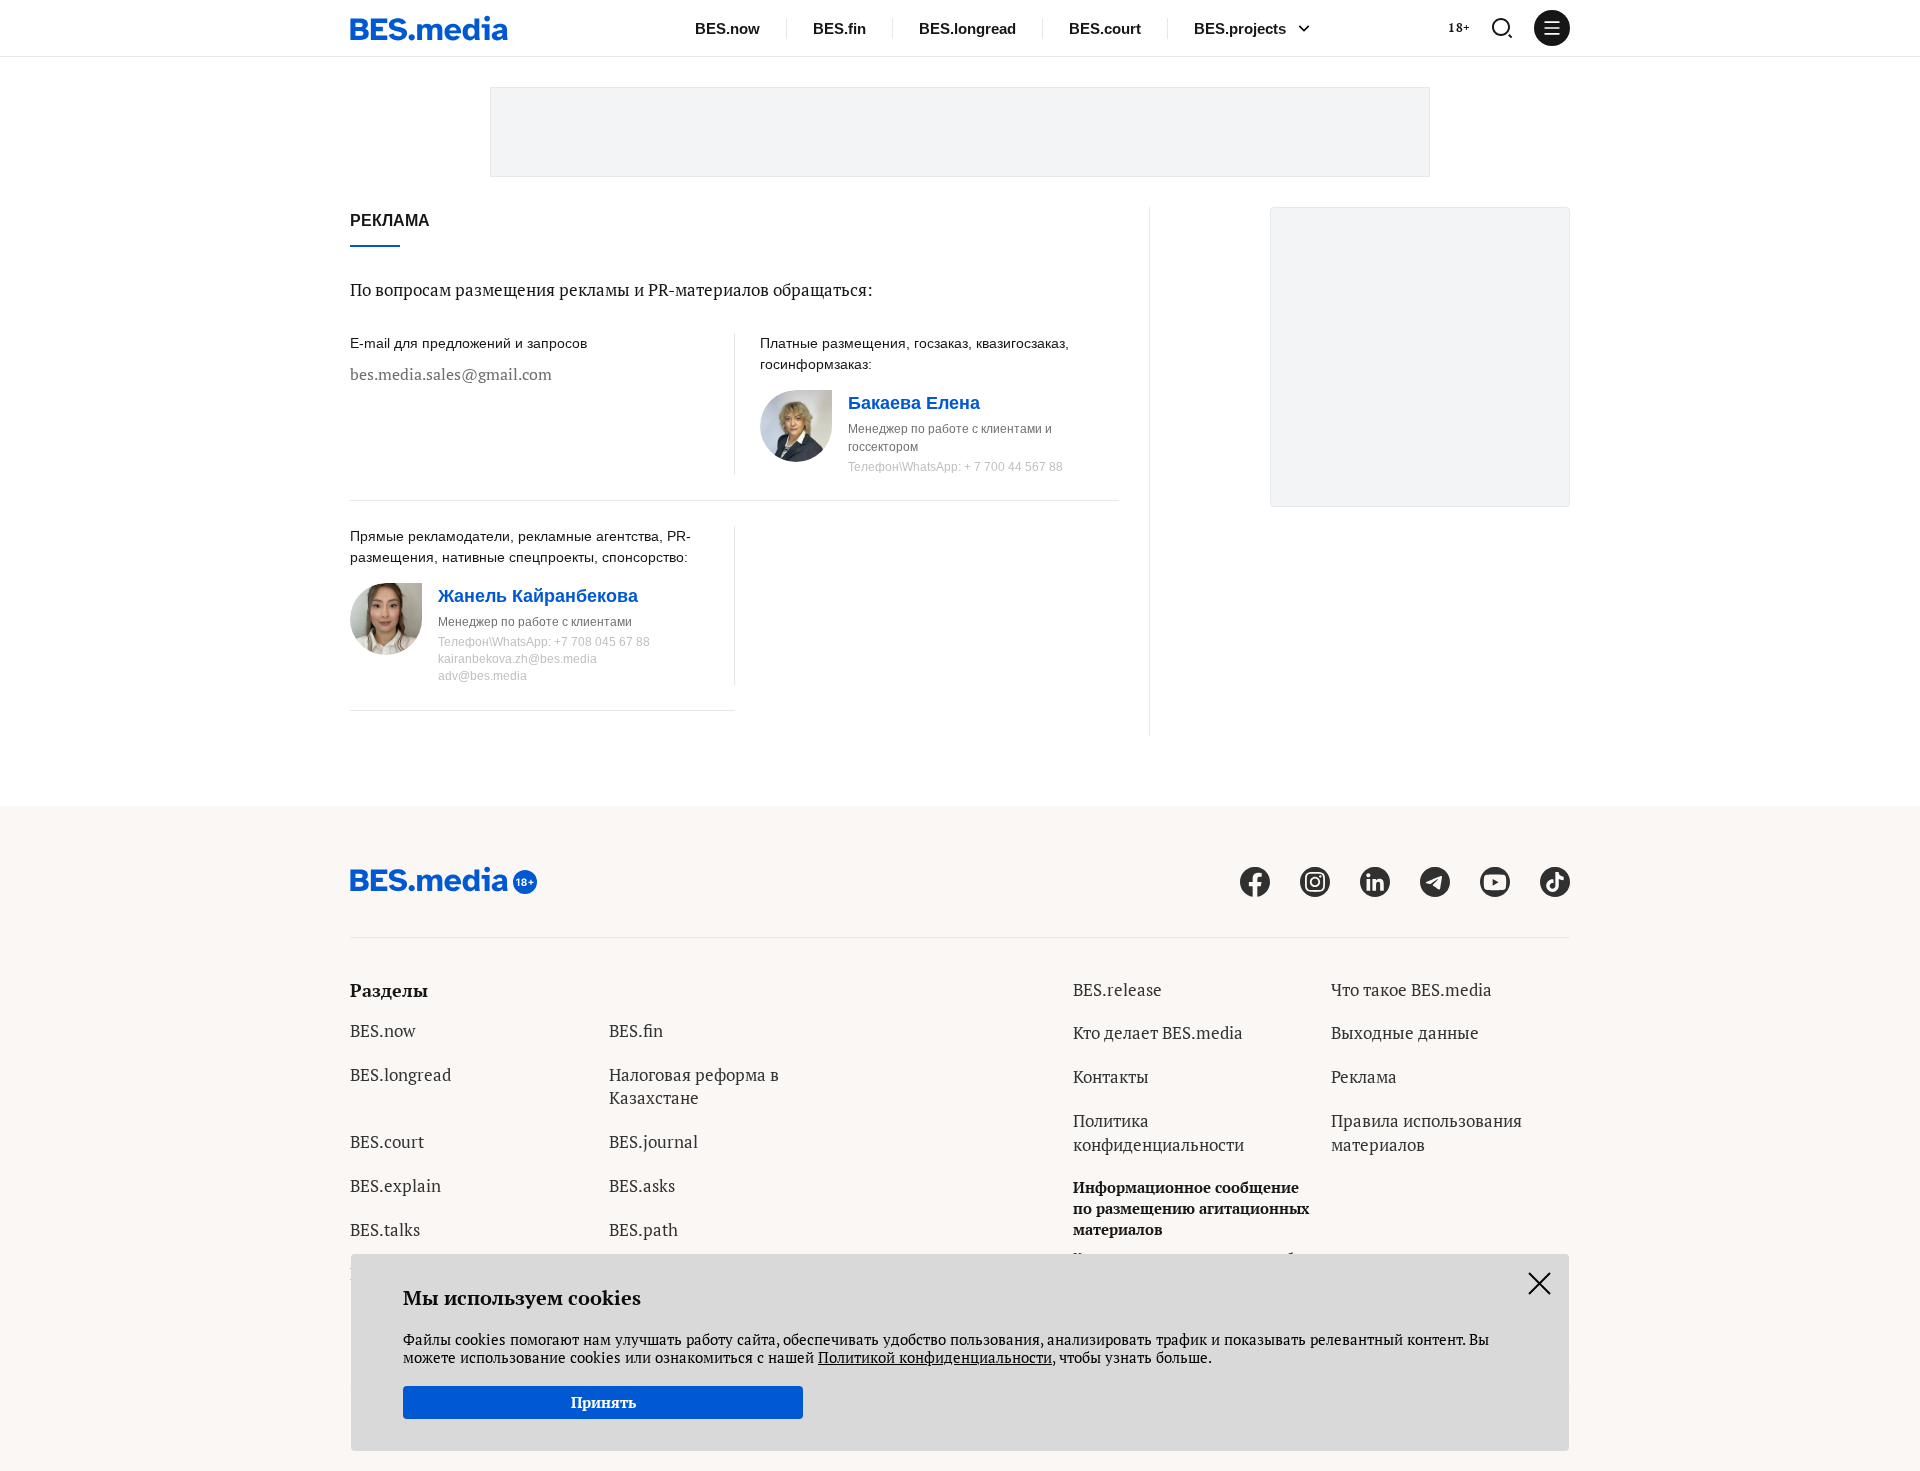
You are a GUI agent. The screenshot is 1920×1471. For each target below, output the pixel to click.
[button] (1502, 28)
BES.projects (1240, 28)
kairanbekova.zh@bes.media (517, 659)
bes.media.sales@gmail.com (451, 374)
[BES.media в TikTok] (1555, 881)
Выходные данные (1405, 1032)
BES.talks (385, 1229)
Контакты (1111, 1076)
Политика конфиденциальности (1158, 1132)
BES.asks (642, 1185)
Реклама (1364, 1076)
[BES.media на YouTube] (1495, 881)
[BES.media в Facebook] (1255, 881)
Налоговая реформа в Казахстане (694, 1086)
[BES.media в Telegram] (1435, 881)
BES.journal (653, 1141)
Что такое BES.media (1411, 989)
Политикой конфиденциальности (935, 1357)
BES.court (1105, 28)
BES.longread (967, 28)
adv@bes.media (482, 676)
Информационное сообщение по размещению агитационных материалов (1191, 1208)
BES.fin (839, 28)
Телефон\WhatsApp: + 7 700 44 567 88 (955, 467)
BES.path (643, 1229)
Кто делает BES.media (1158, 1032)
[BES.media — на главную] (429, 28)
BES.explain (395, 1185)
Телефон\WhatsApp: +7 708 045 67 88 (544, 642)
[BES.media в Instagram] (1315, 881)
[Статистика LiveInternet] (1346, 1188)
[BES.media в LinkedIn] (1375, 881)
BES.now (727, 28)
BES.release (1117, 989)
